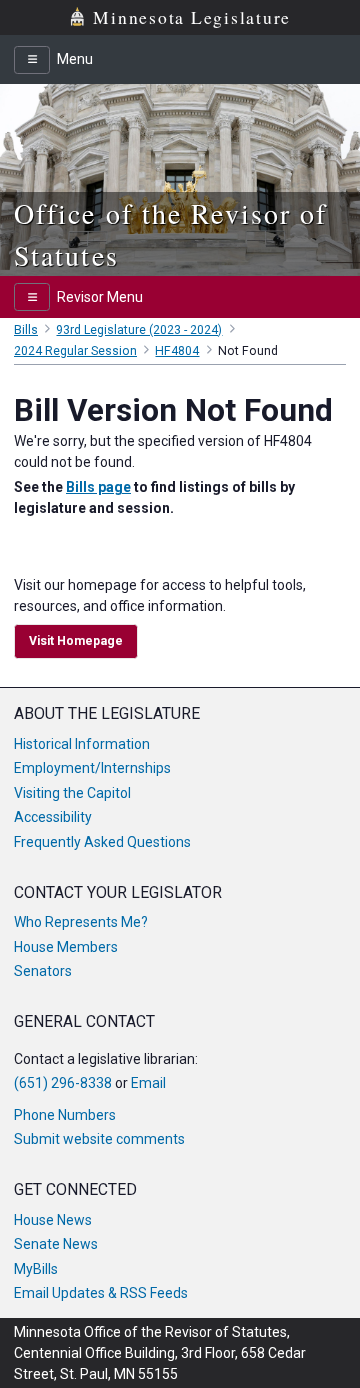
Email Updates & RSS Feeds (101, 1293)
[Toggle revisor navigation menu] (32, 297)
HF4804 (177, 351)
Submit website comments (99, 1139)
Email (148, 1083)
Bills (26, 330)
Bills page (98, 487)
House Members (66, 947)
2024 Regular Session (75, 351)
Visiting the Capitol (72, 793)
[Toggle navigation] (32, 60)
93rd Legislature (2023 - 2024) (139, 330)
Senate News (56, 1244)
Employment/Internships (92, 768)
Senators (43, 971)
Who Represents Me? (81, 922)
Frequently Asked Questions (102, 842)
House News (53, 1220)
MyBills (36, 1269)
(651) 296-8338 (63, 1083)
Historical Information (82, 744)
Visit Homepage (76, 641)
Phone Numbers (65, 1115)
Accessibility (53, 817)
